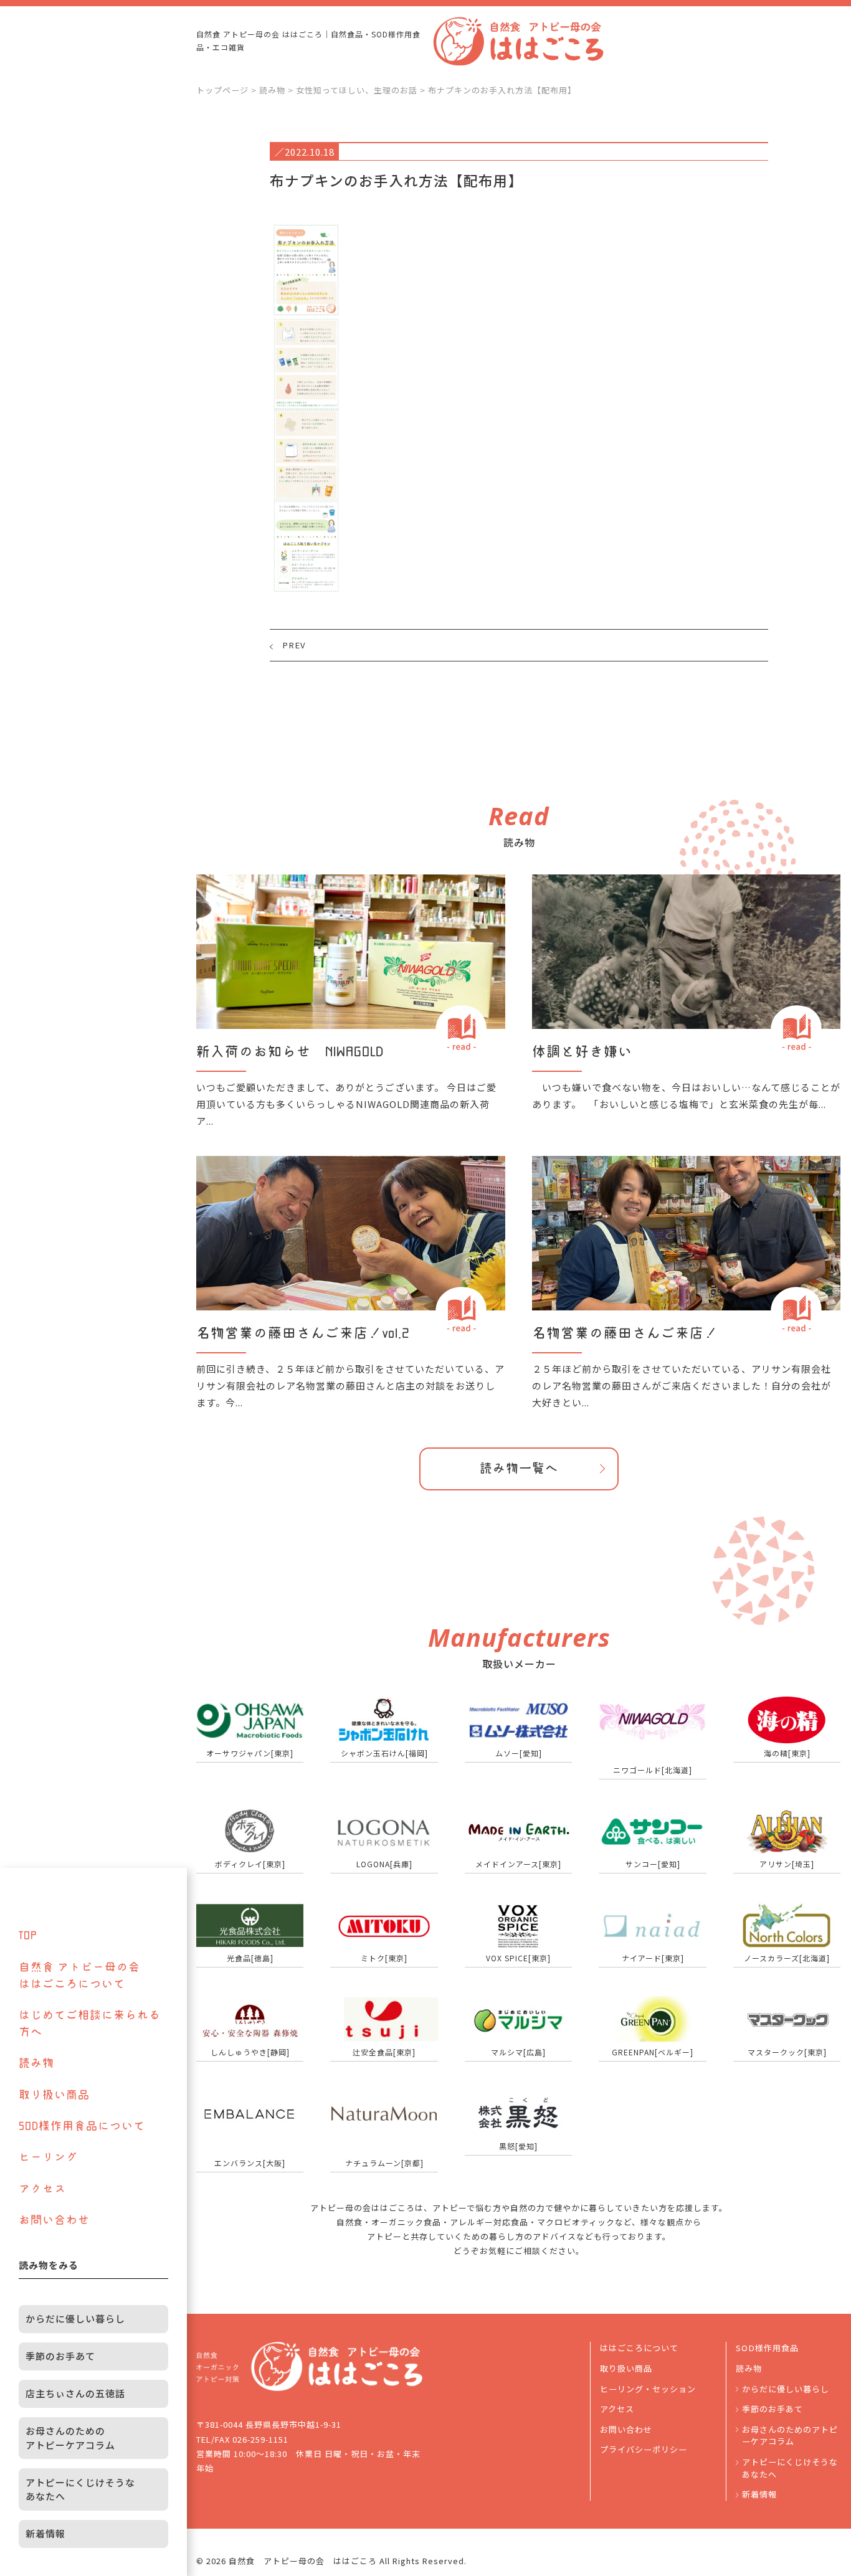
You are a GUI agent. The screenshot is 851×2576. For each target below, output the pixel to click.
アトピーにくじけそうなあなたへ (790, 2468)
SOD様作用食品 (767, 2348)
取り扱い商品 (626, 2368)
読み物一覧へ (519, 1468)
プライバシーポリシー (644, 2449)
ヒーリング (48, 2157)
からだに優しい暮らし (786, 2389)
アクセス (617, 2409)
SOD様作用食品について (82, 2126)
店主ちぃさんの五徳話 (75, 2393)
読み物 (749, 2368)
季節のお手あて (773, 2409)
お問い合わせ (626, 2429)
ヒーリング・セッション (648, 2389)
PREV (294, 645)
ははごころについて (639, 2348)
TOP (28, 1935)
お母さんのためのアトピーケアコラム (790, 2436)
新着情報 (759, 2494)
